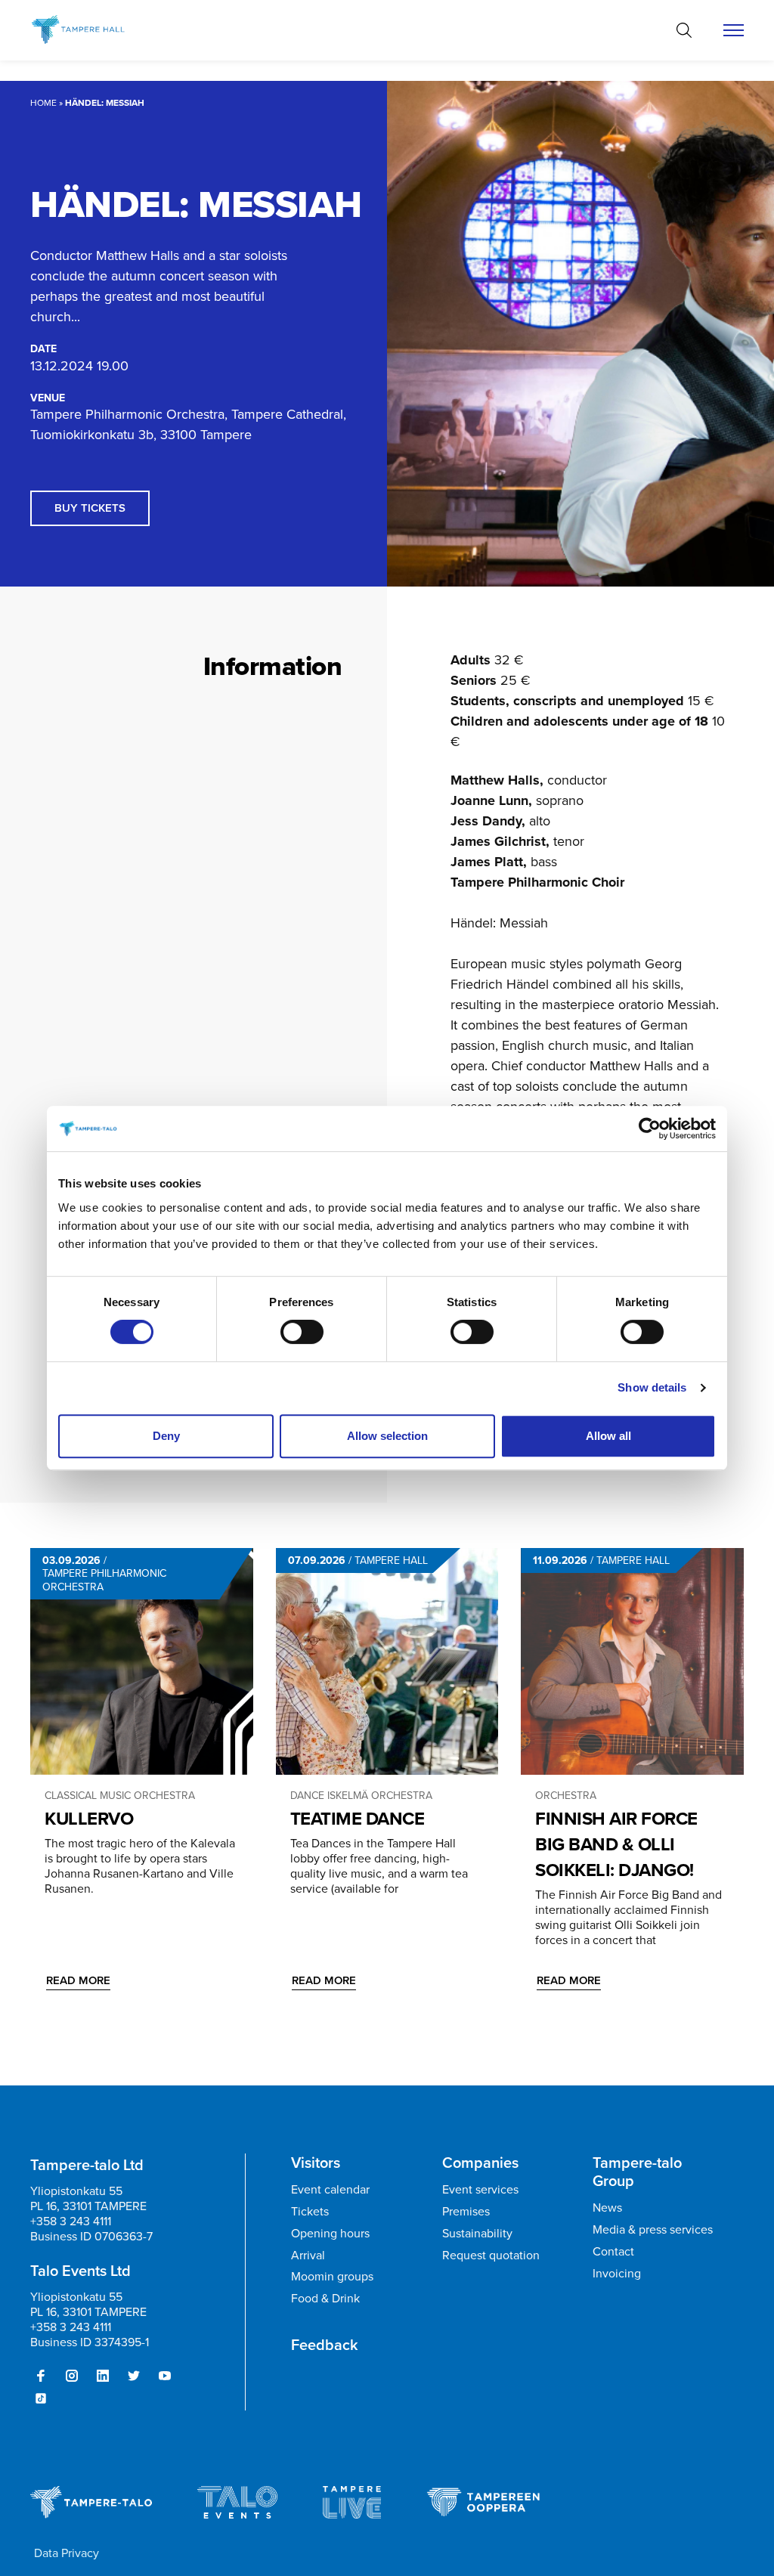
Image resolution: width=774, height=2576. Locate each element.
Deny (166, 1436)
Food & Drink (325, 2298)
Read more (78, 1980)
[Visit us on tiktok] (41, 2398)
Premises (466, 2211)
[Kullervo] (142, 1661)
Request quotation (491, 2255)
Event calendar (330, 2189)
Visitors (316, 2163)
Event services (480, 2189)
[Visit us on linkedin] (103, 2376)
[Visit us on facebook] (41, 2376)
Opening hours (330, 2233)
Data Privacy (67, 2553)
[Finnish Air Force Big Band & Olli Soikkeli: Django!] (632, 1661)
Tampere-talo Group (637, 2172)
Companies (480, 2163)
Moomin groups (332, 2276)
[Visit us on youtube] (165, 2376)
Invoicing (617, 2273)
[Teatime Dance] (387, 1661)
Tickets (310, 2211)
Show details (652, 1387)
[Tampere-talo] (93, 30)
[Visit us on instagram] (72, 2376)
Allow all (608, 1436)
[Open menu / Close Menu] (734, 30)
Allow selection (387, 1436)
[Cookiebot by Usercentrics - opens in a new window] (650, 1129)
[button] (684, 30)
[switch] (302, 1332)
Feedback (325, 2345)
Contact (613, 2251)
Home (43, 103)
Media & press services (653, 2229)
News (607, 2208)
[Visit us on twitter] (134, 2376)
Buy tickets (90, 508)
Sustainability (477, 2233)
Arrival (308, 2255)
